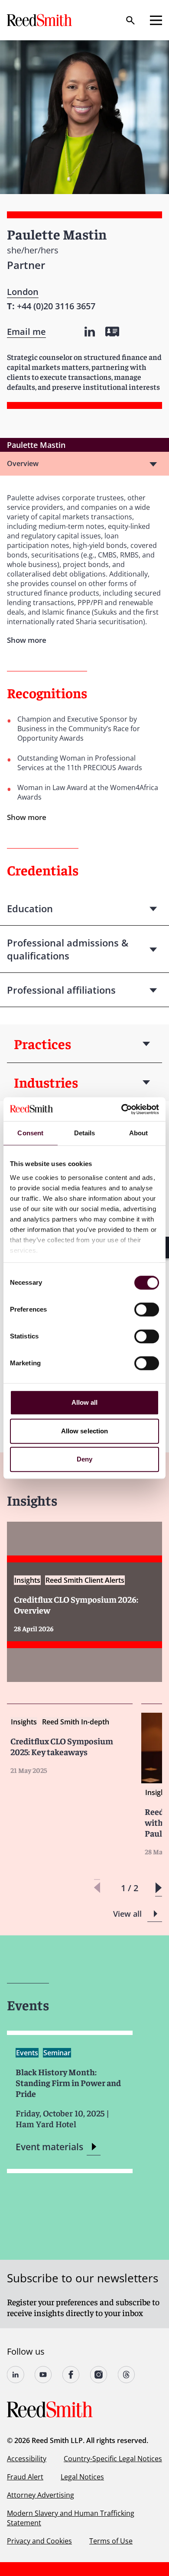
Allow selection (85, 1431)
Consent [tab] (30, 1133)
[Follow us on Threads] (127, 2375)
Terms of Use (111, 2541)
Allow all (85, 1402)
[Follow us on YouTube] (43, 2375)
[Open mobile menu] (156, 20)
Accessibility (27, 2459)
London (23, 292)
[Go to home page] (40, 20)
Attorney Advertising (41, 2495)
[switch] (147, 1309)
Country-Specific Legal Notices (113, 2459)
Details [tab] (85, 1133)
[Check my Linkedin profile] (90, 332)
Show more (27, 817)
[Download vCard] (112, 332)
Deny (84, 1459)
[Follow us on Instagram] (99, 2375)
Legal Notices (82, 2477)
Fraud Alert (25, 2477)
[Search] (130, 20)
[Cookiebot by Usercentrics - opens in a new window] (122, 1109)
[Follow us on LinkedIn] (16, 2375)
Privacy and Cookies (39, 2541)
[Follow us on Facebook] (71, 2375)
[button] (158, 1888)
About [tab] (139, 1133)
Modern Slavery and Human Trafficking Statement (71, 2518)
